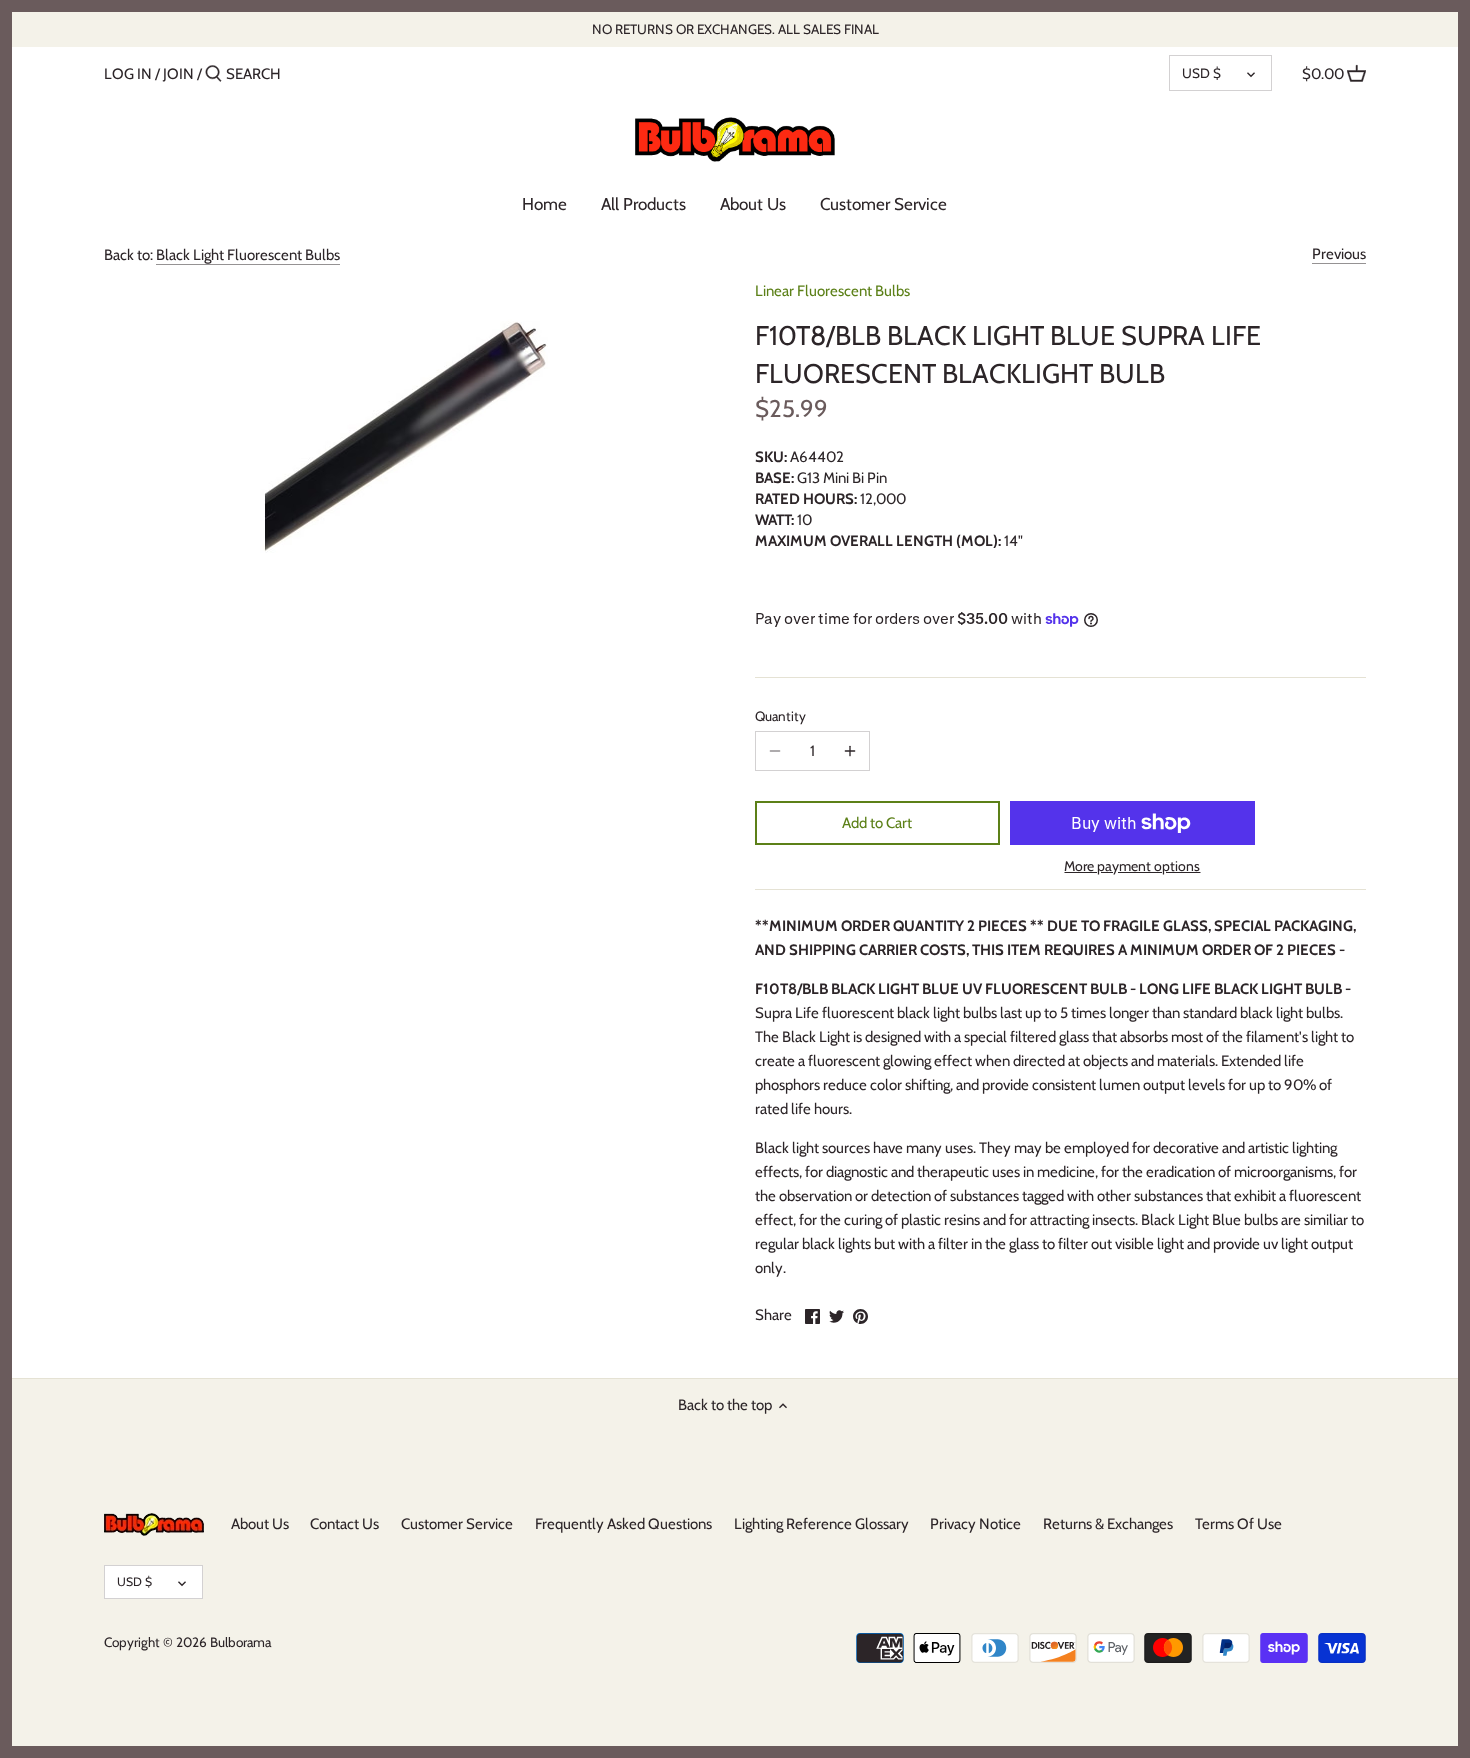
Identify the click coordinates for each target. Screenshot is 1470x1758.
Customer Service (457, 1524)
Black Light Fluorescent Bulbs (248, 255)
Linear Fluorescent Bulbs (832, 291)
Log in (128, 74)
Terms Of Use (1238, 1524)
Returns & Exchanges (1108, 1524)
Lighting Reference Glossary (821, 1524)
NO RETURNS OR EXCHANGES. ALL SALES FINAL (735, 29)
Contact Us (344, 1524)
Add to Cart (877, 823)
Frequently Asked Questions (623, 1524)
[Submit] (213, 74)
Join (178, 74)
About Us (260, 1524)
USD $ (1201, 73)
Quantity (780, 716)
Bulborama (240, 1642)
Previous (1339, 254)
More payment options (1132, 866)
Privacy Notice (975, 1524)
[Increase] (850, 751)
